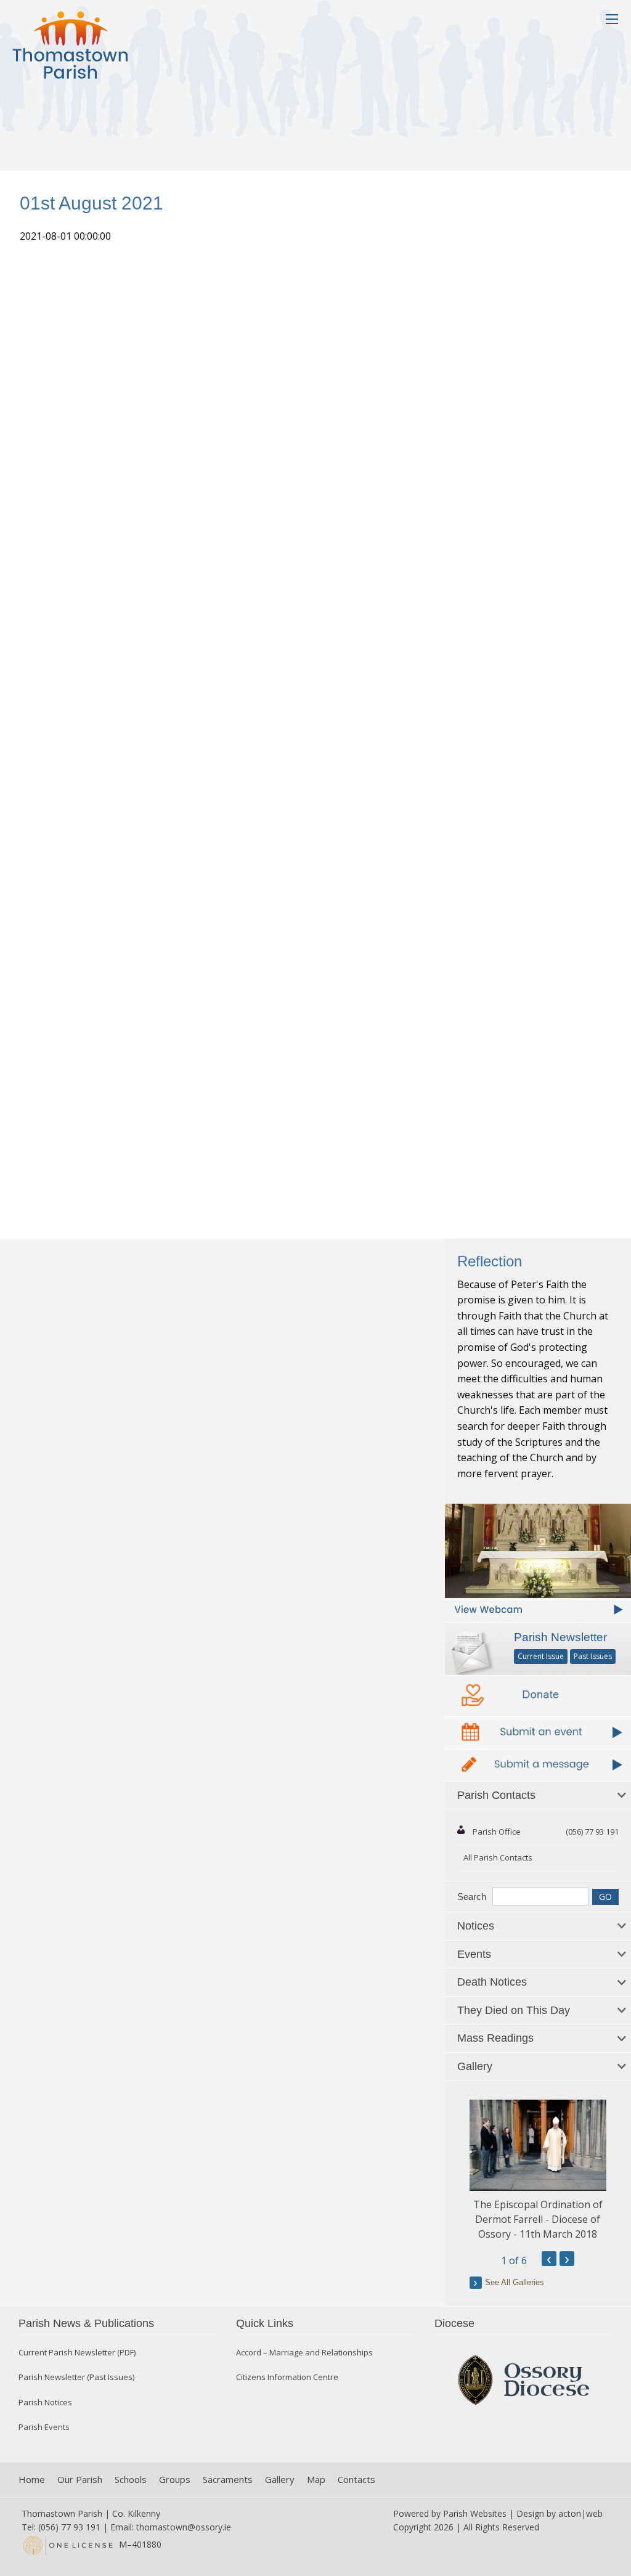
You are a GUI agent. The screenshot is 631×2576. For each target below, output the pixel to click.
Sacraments (228, 2480)
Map (316, 2480)
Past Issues (593, 1656)
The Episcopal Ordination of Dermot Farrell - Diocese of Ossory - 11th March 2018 (538, 2219)
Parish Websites (475, 2513)
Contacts (356, 2480)
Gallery (280, 2480)
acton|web (580, 2513)
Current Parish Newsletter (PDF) (77, 2353)
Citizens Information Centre (287, 2377)
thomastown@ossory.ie (184, 2527)
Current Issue (541, 1656)
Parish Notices (45, 2403)
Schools (131, 2480)
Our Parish (80, 2480)
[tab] (538, 1796)
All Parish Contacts (498, 1857)
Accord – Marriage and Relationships (304, 2353)
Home (32, 2480)
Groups (175, 2480)
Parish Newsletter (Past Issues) (76, 2377)
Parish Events (44, 2427)
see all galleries (515, 2282)
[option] (538, 2170)
